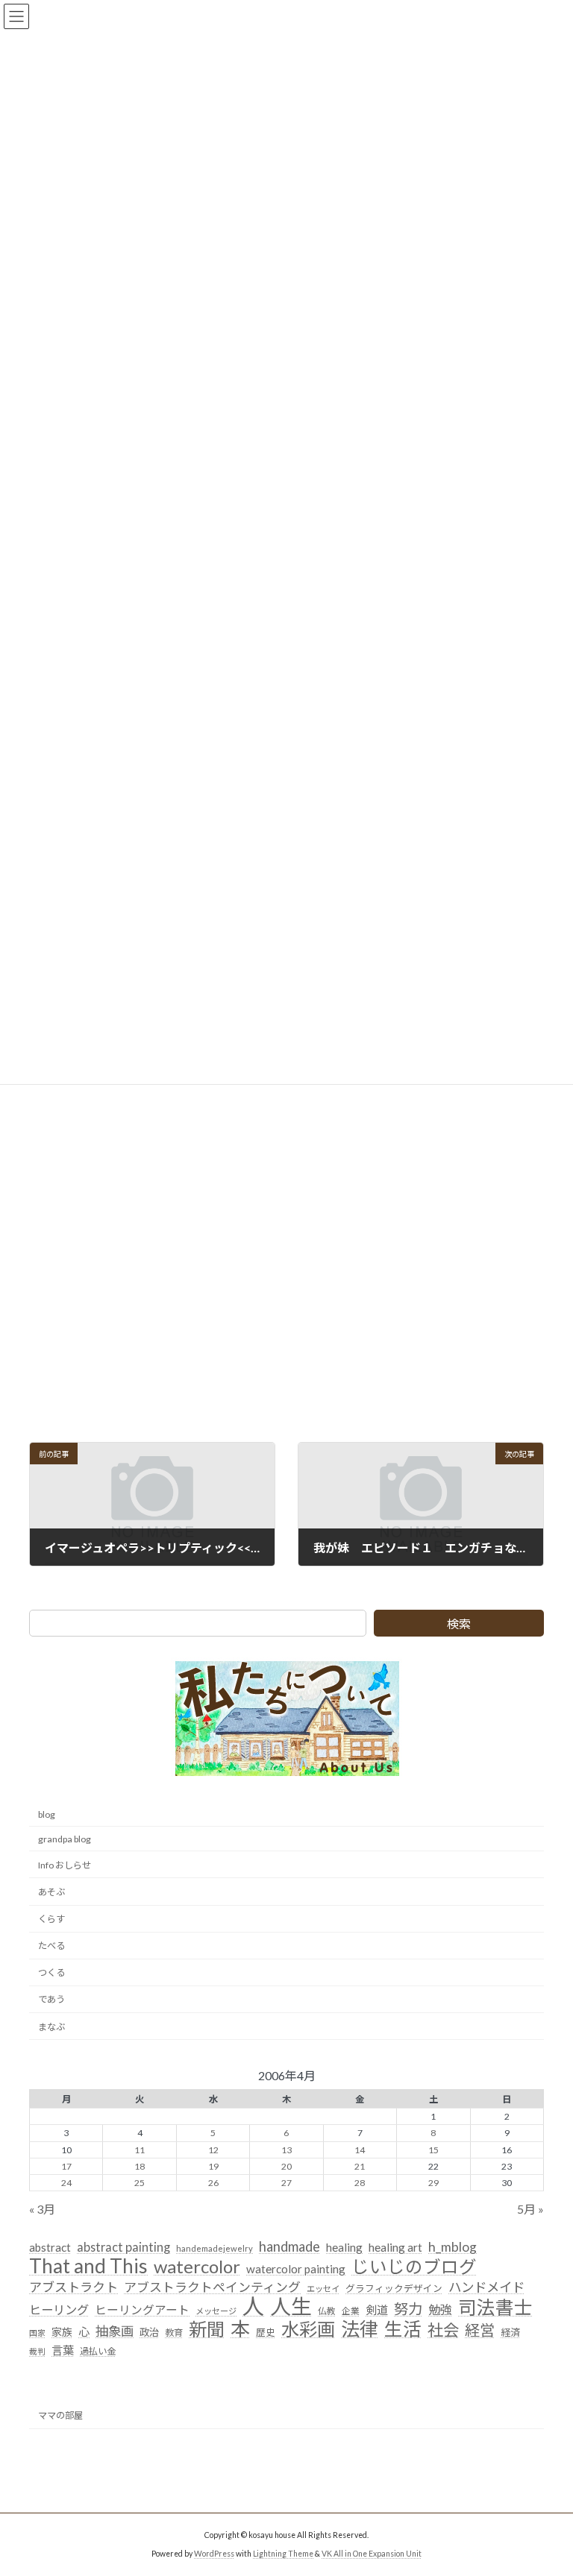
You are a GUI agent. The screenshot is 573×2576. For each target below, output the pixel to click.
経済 (510, 2332)
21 (360, 2166)
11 (140, 2149)
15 (433, 2149)
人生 (291, 2307)
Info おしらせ (65, 1864)
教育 (174, 2333)
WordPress (214, 2553)
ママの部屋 (60, 2415)
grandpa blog (65, 1838)
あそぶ (51, 1891)
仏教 (327, 2311)
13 (286, 2149)
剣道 (377, 2310)
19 (213, 2166)
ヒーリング (59, 2309)
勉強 (440, 2309)
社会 (443, 2331)
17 (66, 2166)
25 (140, 2182)
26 (213, 2182)
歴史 (266, 2332)
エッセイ (323, 2288)
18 (140, 2166)
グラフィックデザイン (394, 2287)
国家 (37, 2333)
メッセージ (216, 2311)
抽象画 (115, 2331)
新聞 (207, 2329)
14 (360, 2149)
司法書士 (495, 2308)
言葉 (63, 2350)
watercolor (197, 2266)
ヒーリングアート (142, 2310)
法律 (360, 2329)
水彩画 (308, 2329)
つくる (51, 1972)
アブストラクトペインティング (212, 2286)
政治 (149, 2332)
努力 (408, 2309)
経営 (480, 2330)
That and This (88, 2266)
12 (213, 2149)
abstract (50, 2247)
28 (360, 2182)
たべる (51, 1946)
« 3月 (42, 2209)
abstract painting (123, 2247)
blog (47, 1814)
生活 (403, 2329)
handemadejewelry (215, 2248)
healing (344, 2247)
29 (433, 2182)
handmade (289, 2246)
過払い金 (98, 2351)
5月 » (530, 2209)
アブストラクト (73, 2286)
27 (286, 2182)
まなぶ (51, 2026)
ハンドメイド (486, 2286)
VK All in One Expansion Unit (372, 2553)
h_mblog (453, 2247)
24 (66, 2182)
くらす (51, 1919)
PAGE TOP (546, 2483)
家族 (62, 2332)
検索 (459, 1624)
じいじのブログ (414, 2267)
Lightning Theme (283, 2553)
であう (51, 1999)
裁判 (37, 2351)
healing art (395, 2247)
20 (286, 2166)
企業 (351, 2311)
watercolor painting (296, 2268)
